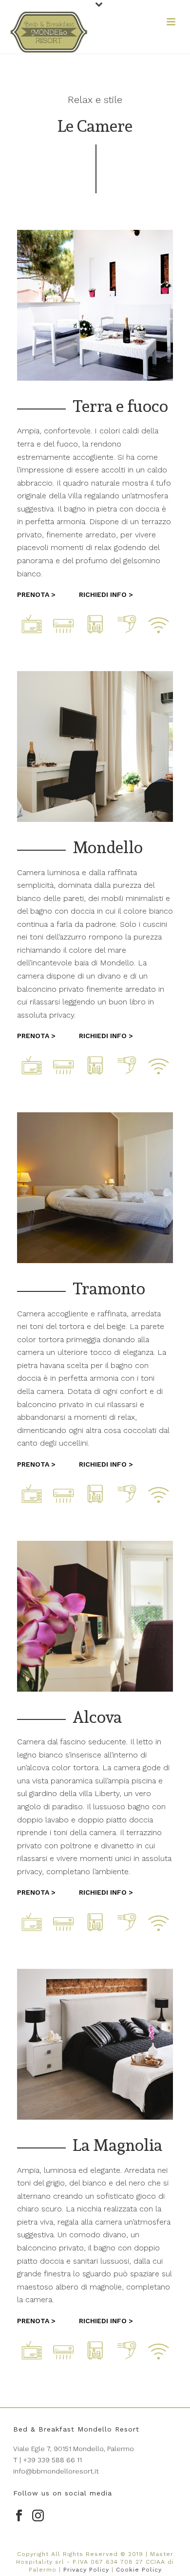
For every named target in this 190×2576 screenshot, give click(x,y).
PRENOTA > (36, 594)
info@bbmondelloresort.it (56, 2471)
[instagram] (38, 2516)
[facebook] (19, 2516)
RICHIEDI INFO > (106, 594)
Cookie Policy (139, 2570)
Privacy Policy (86, 2570)
